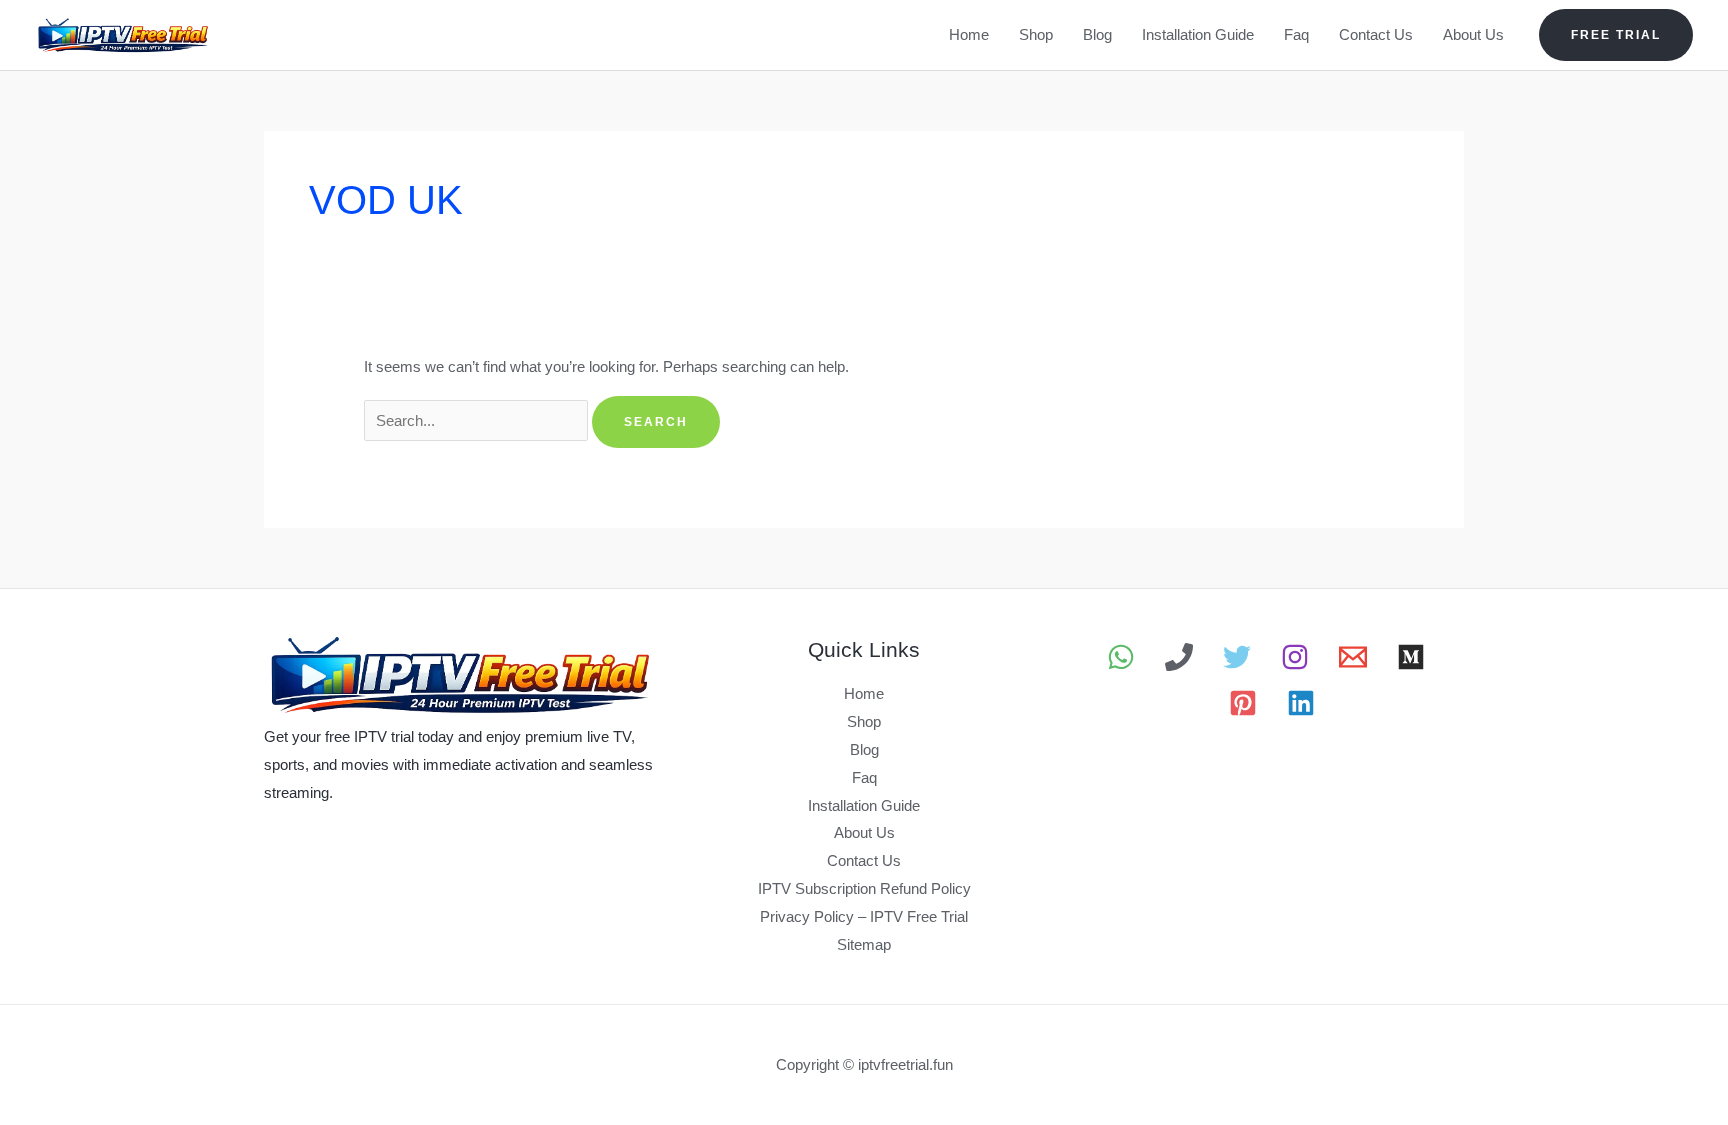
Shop (1036, 34)
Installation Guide (1198, 34)
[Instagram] (1295, 657)
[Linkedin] (1301, 703)
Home (969, 34)
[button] (1616, 35)
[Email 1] (1353, 657)
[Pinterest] (1243, 703)
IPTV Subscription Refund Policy (864, 888)
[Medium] (1411, 657)
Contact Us (1376, 34)
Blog (1097, 34)
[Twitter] (1237, 657)
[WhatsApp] (1121, 657)
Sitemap (864, 944)
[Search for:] (478, 420)
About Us (1473, 34)
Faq (1296, 34)
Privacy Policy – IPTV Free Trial (864, 916)
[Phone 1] (1179, 657)
